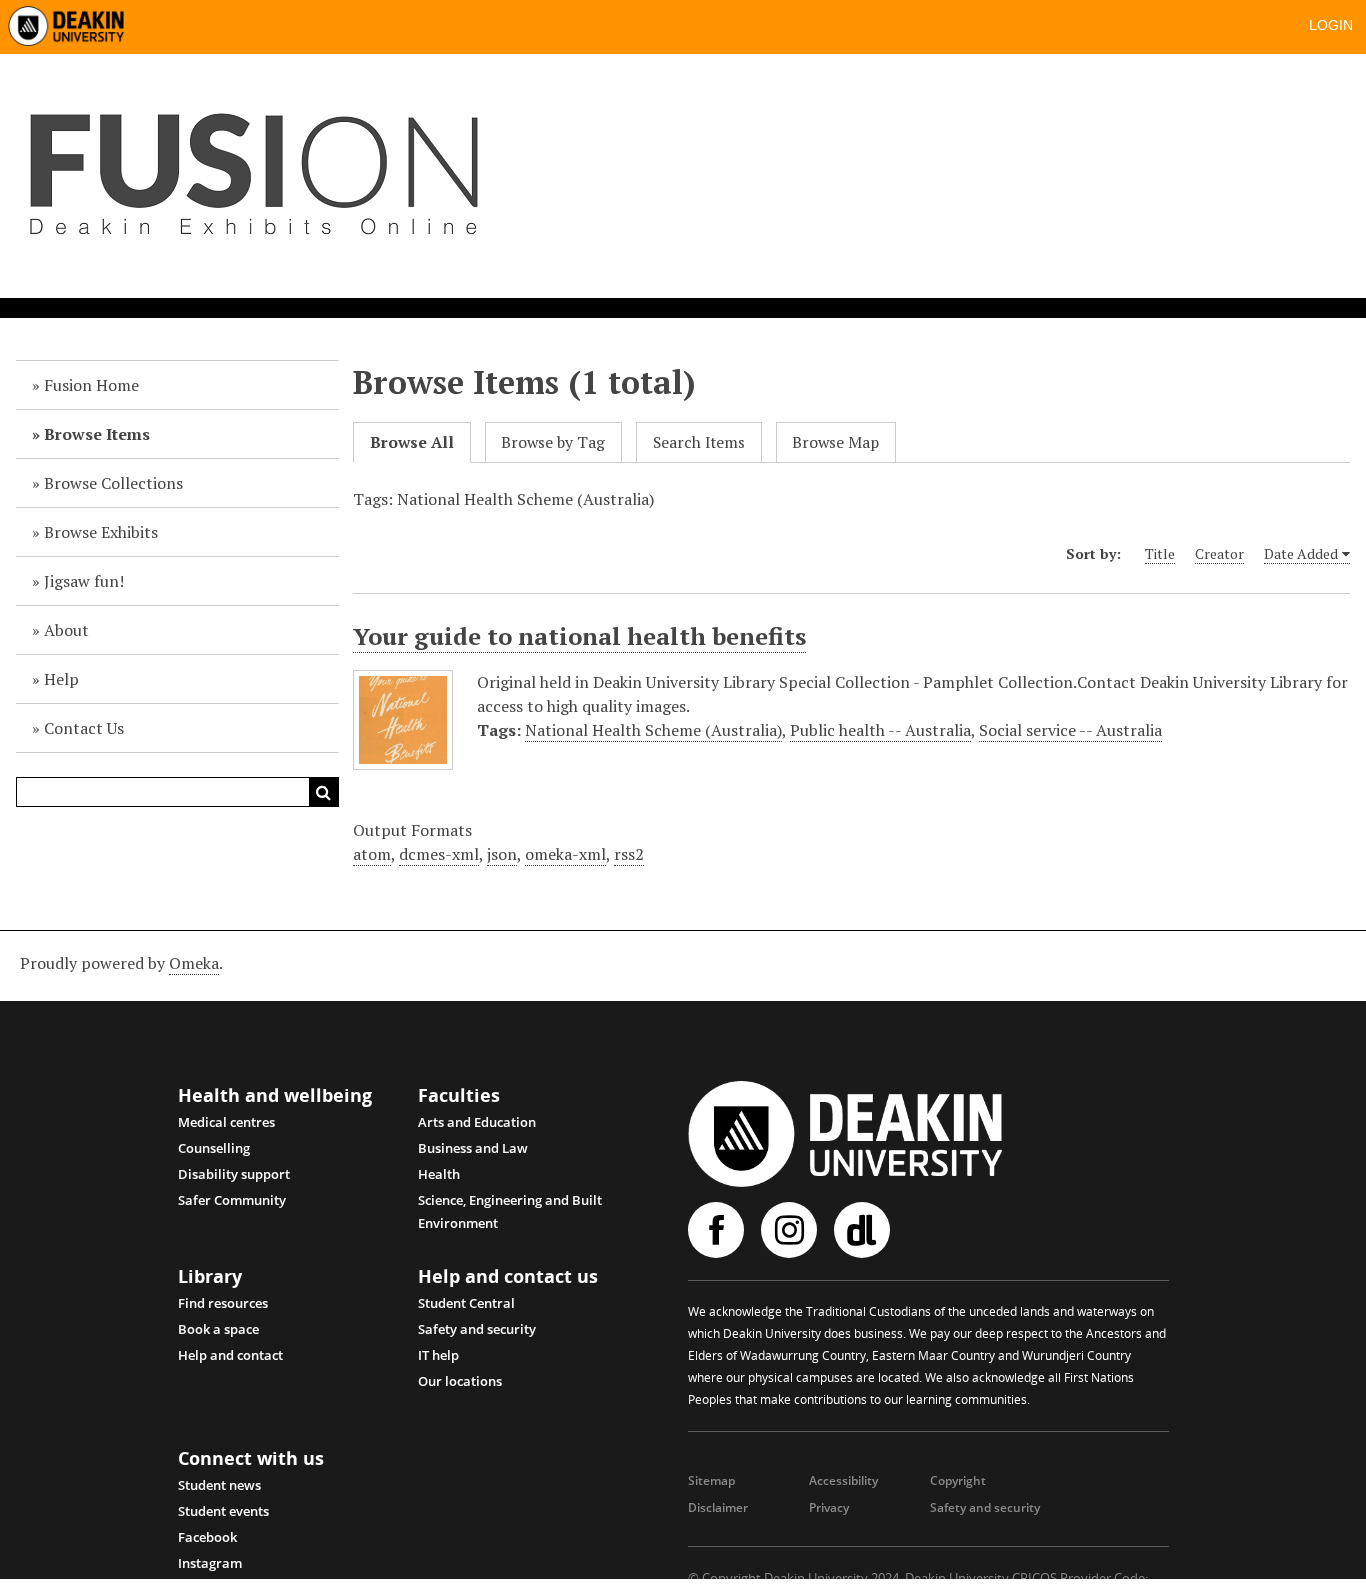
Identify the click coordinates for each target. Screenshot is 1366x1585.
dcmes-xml (439, 854)
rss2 (629, 854)
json (502, 854)
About (66, 630)
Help (61, 679)
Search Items (699, 442)
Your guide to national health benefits (579, 636)
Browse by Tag (553, 442)
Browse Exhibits (101, 532)
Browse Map (835, 442)
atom (372, 854)
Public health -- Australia (880, 730)
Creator (1219, 553)
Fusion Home (91, 385)
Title (1160, 553)
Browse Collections (113, 483)
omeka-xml (565, 854)
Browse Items (97, 434)
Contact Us (84, 728)
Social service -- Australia (1070, 730)
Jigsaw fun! (84, 581)
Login (1331, 25)
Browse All (412, 442)
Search (324, 792)
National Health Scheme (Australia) (653, 730)
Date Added (1301, 553)
